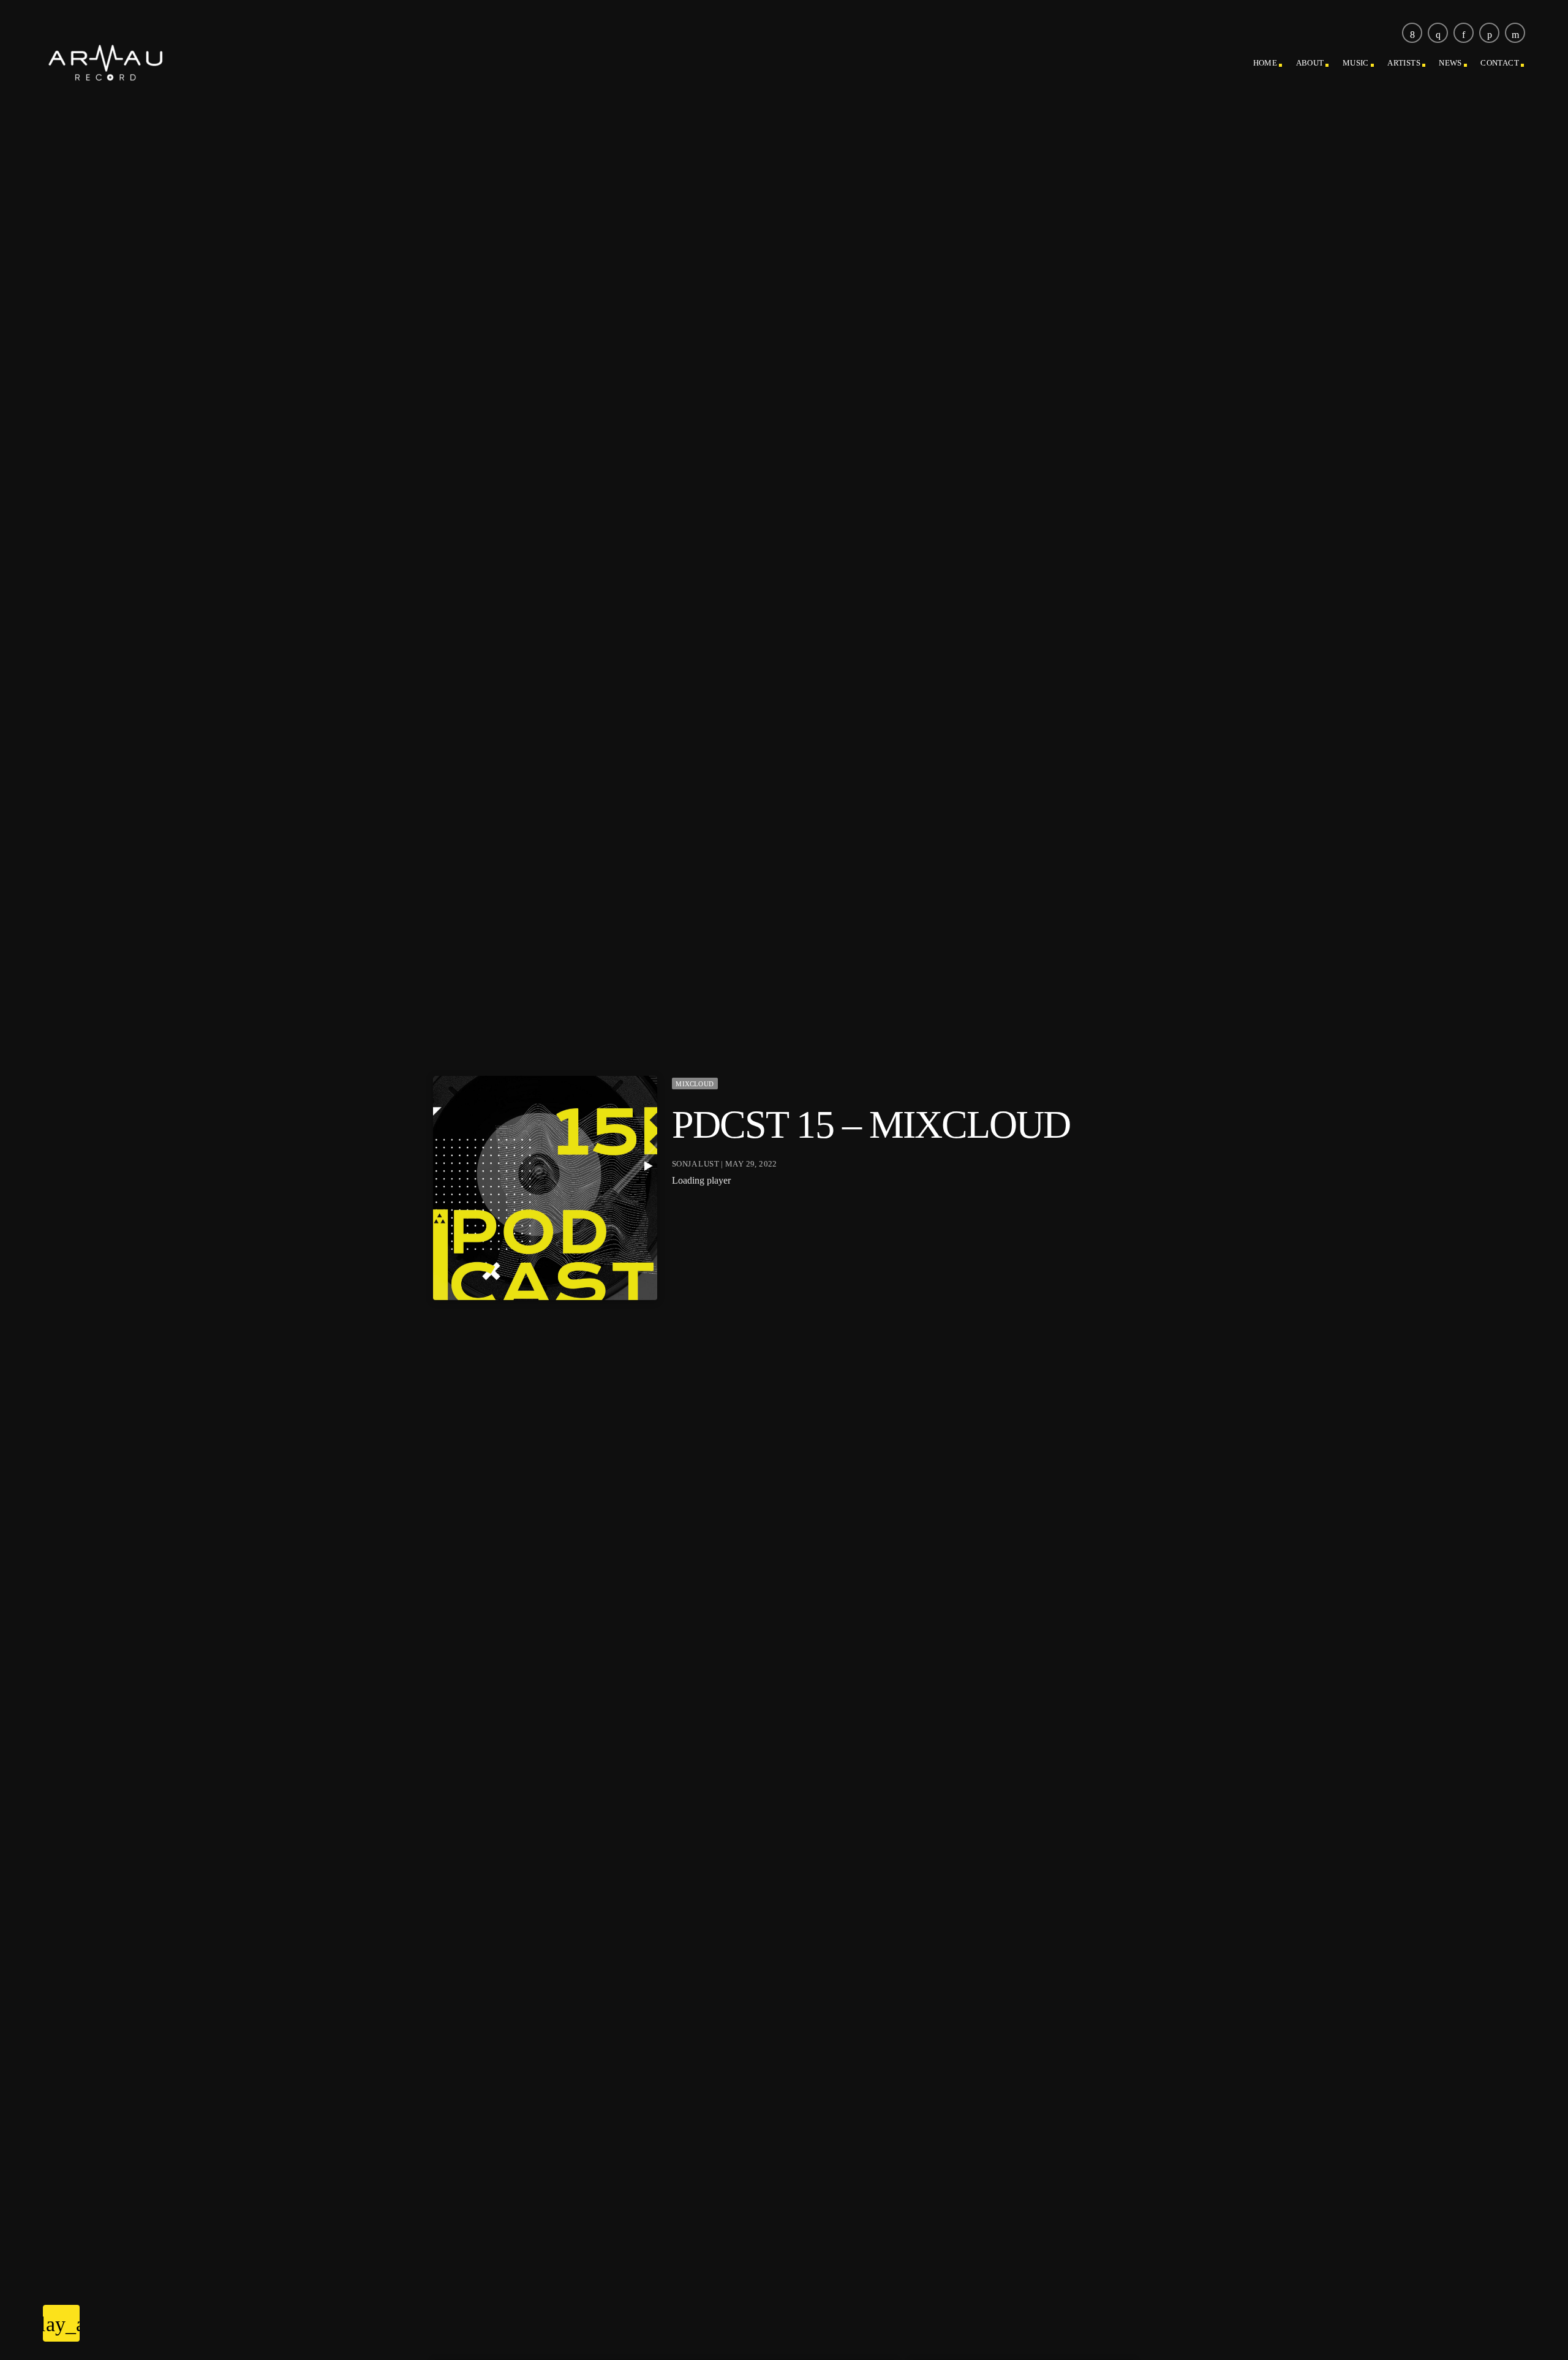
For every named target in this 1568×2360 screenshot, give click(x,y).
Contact (1500, 63)
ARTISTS (1404, 63)
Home (1265, 63)
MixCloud (695, 1084)
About (1310, 63)
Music (1356, 63)
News (1450, 63)
